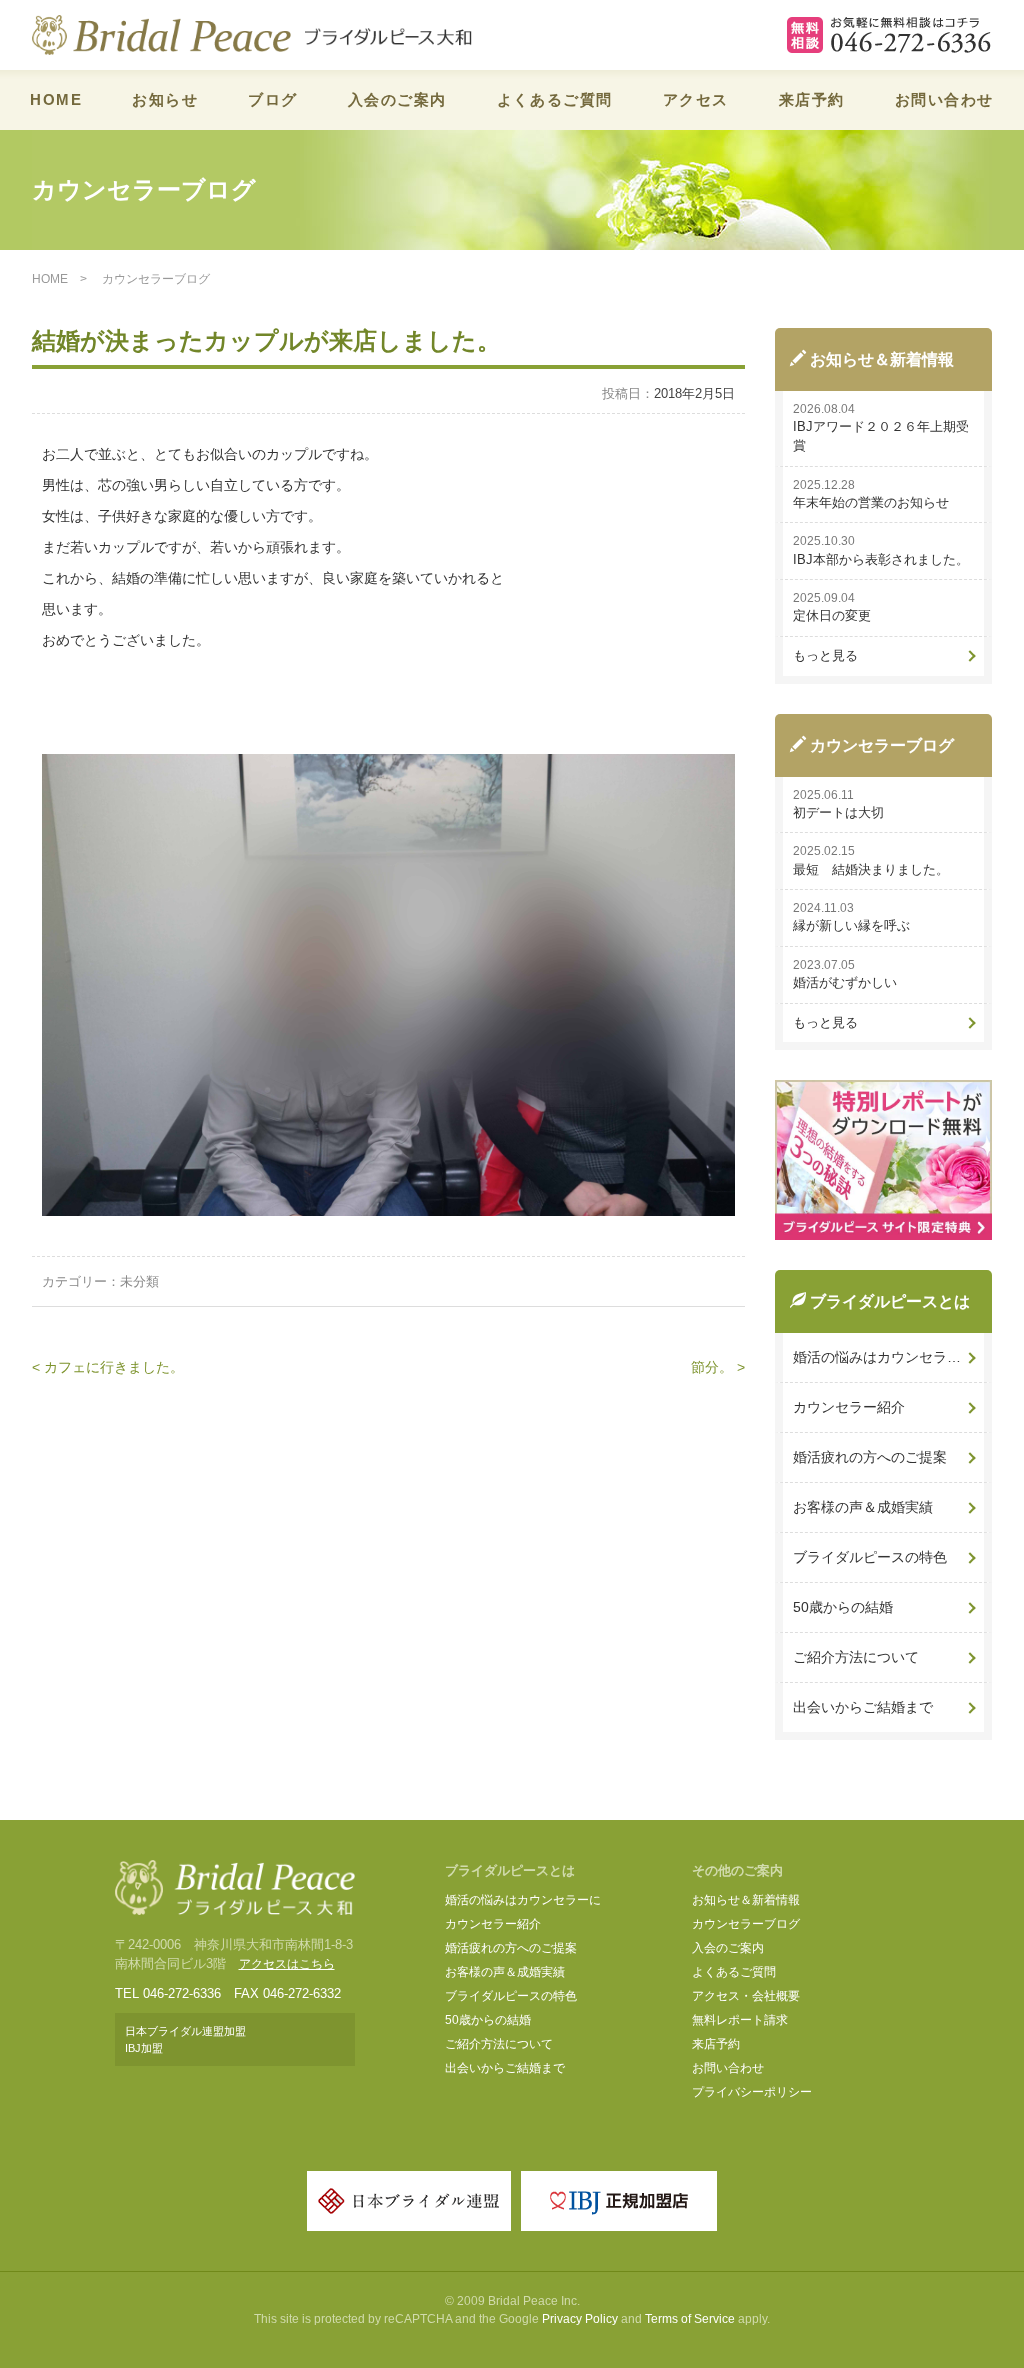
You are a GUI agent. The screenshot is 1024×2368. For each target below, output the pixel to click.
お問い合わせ (944, 99)
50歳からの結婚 (843, 1607)
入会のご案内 (397, 99)
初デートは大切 (838, 812)
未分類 (139, 1281)
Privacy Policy (580, 2319)
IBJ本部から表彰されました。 (881, 559)
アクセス (696, 99)
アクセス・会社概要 (746, 1996)
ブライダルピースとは (510, 1870)
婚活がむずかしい (845, 982)
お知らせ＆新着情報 (746, 1900)
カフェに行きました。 (114, 1367)
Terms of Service (690, 2319)
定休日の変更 (832, 615)
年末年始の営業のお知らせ (871, 502)
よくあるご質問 (555, 99)
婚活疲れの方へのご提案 (870, 1457)
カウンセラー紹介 (849, 1407)
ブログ (273, 99)
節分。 (712, 1367)
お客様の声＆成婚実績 (863, 1507)
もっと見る (825, 655)
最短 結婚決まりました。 (871, 869)
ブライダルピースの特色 (870, 1557)
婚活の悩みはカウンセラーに (523, 1900)
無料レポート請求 (740, 2020)
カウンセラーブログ (746, 1924)
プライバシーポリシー (752, 2092)
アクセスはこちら (287, 1964)
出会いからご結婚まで (863, 1707)
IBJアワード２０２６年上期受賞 (881, 436)
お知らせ (165, 99)
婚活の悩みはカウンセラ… (877, 1357)
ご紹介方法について (856, 1657)
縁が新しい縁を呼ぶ (851, 925)
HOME (56, 99)
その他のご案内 (737, 1870)
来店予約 (812, 99)
